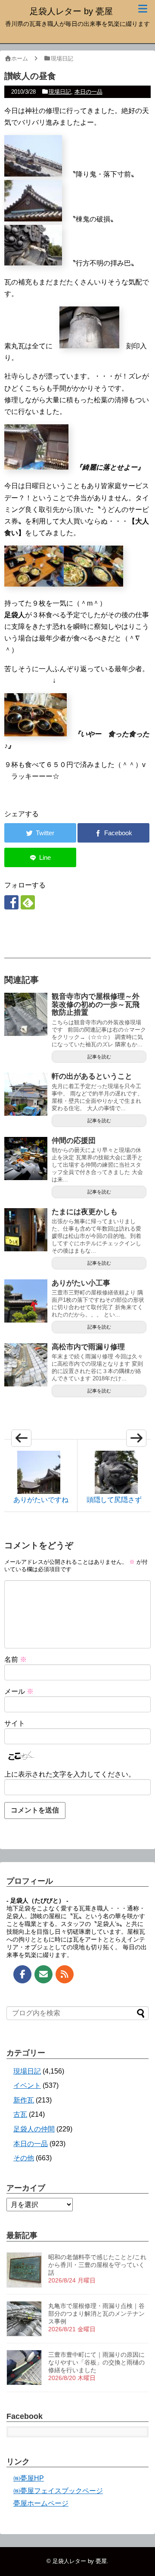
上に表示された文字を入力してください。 (70, 1774)
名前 (15, 1659)
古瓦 (20, 2114)
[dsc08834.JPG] (36, 734)
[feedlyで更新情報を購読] (28, 902)
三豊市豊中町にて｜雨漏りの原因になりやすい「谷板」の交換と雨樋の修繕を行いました (96, 2362)
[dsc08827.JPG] (34, 584)
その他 (24, 2158)
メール (19, 1691)
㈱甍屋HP (29, 2478)
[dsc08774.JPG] (33, 174)
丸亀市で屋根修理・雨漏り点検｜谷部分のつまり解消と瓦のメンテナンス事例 (96, 2314)
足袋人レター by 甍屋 (71, 11)
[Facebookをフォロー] (11, 902)
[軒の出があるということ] (26, 1094)
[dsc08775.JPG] (33, 219)
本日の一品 (88, 92)
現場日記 (60, 92)
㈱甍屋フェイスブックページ (58, 2491)
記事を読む (99, 1057)
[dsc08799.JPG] (36, 467)
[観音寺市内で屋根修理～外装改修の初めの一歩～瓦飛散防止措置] (26, 1014)
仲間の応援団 (74, 1141)
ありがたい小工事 (81, 1283)
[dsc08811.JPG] (89, 346)
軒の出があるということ (92, 1076)
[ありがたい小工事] (26, 1301)
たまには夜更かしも (85, 1212)
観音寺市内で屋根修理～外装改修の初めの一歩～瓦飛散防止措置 (96, 1004)
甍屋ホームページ (41, 2503)
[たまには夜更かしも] (26, 1230)
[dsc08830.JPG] (93, 584)
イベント (27, 2085)
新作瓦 (24, 2100)
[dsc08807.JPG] (33, 263)
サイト (15, 1723)
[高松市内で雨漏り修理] (26, 1365)
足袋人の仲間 (34, 2129)
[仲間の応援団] (26, 1159)
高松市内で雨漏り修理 (88, 1347)
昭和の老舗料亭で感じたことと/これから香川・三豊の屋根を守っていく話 (97, 2265)
